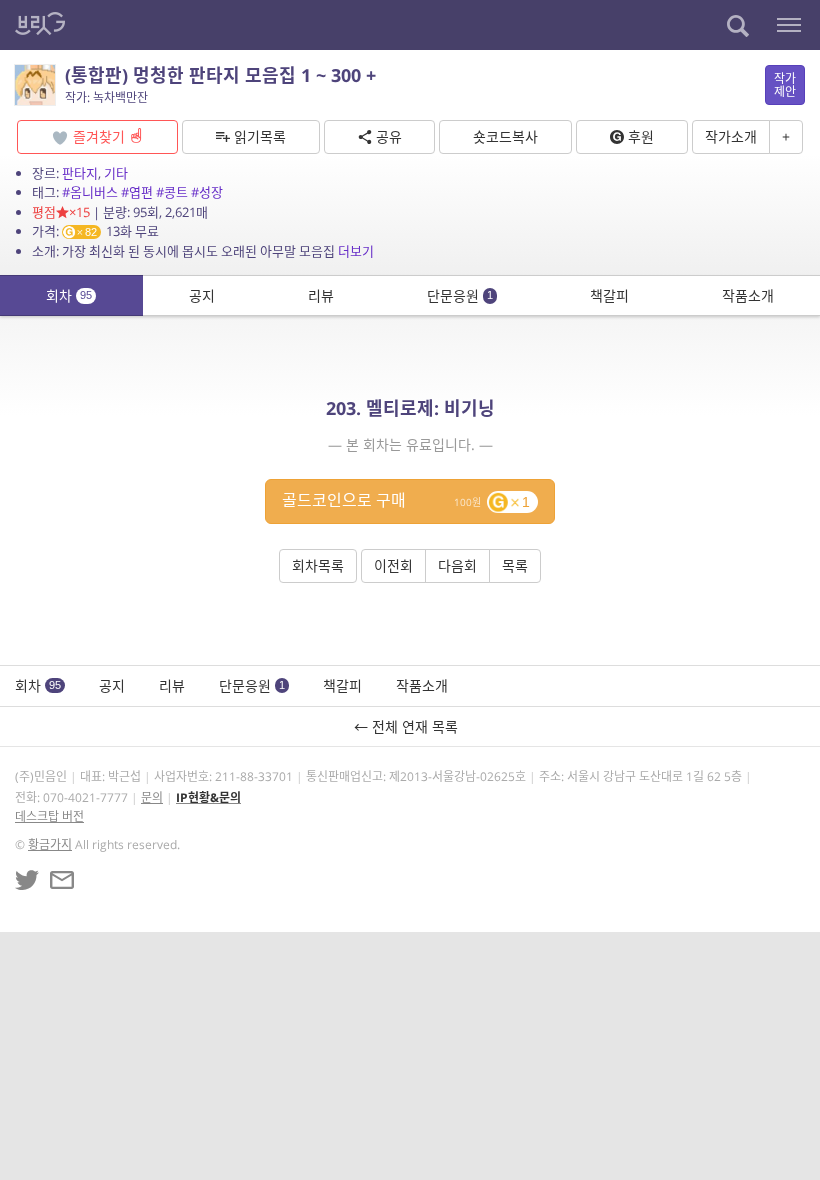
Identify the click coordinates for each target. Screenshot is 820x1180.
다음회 (457, 565)
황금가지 (50, 844)
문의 (152, 797)
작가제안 (785, 85)
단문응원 (460, 295)
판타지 (80, 173)
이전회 (393, 565)
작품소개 (748, 295)
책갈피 (609, 295)
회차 (69, 295)
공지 (202, 295)
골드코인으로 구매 (406, 500)
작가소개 (731, 136)
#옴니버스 (90, 192)
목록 (515, 565)
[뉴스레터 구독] (62, 880)
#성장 (207, 192)
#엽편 (137, 192)
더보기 (356, 251)
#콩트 (172, 192)
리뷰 (321, 295)
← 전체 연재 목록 (410, 726)
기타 (116, 173)
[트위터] (27, 880)
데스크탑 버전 (49, 816)
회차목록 (318, 565)
